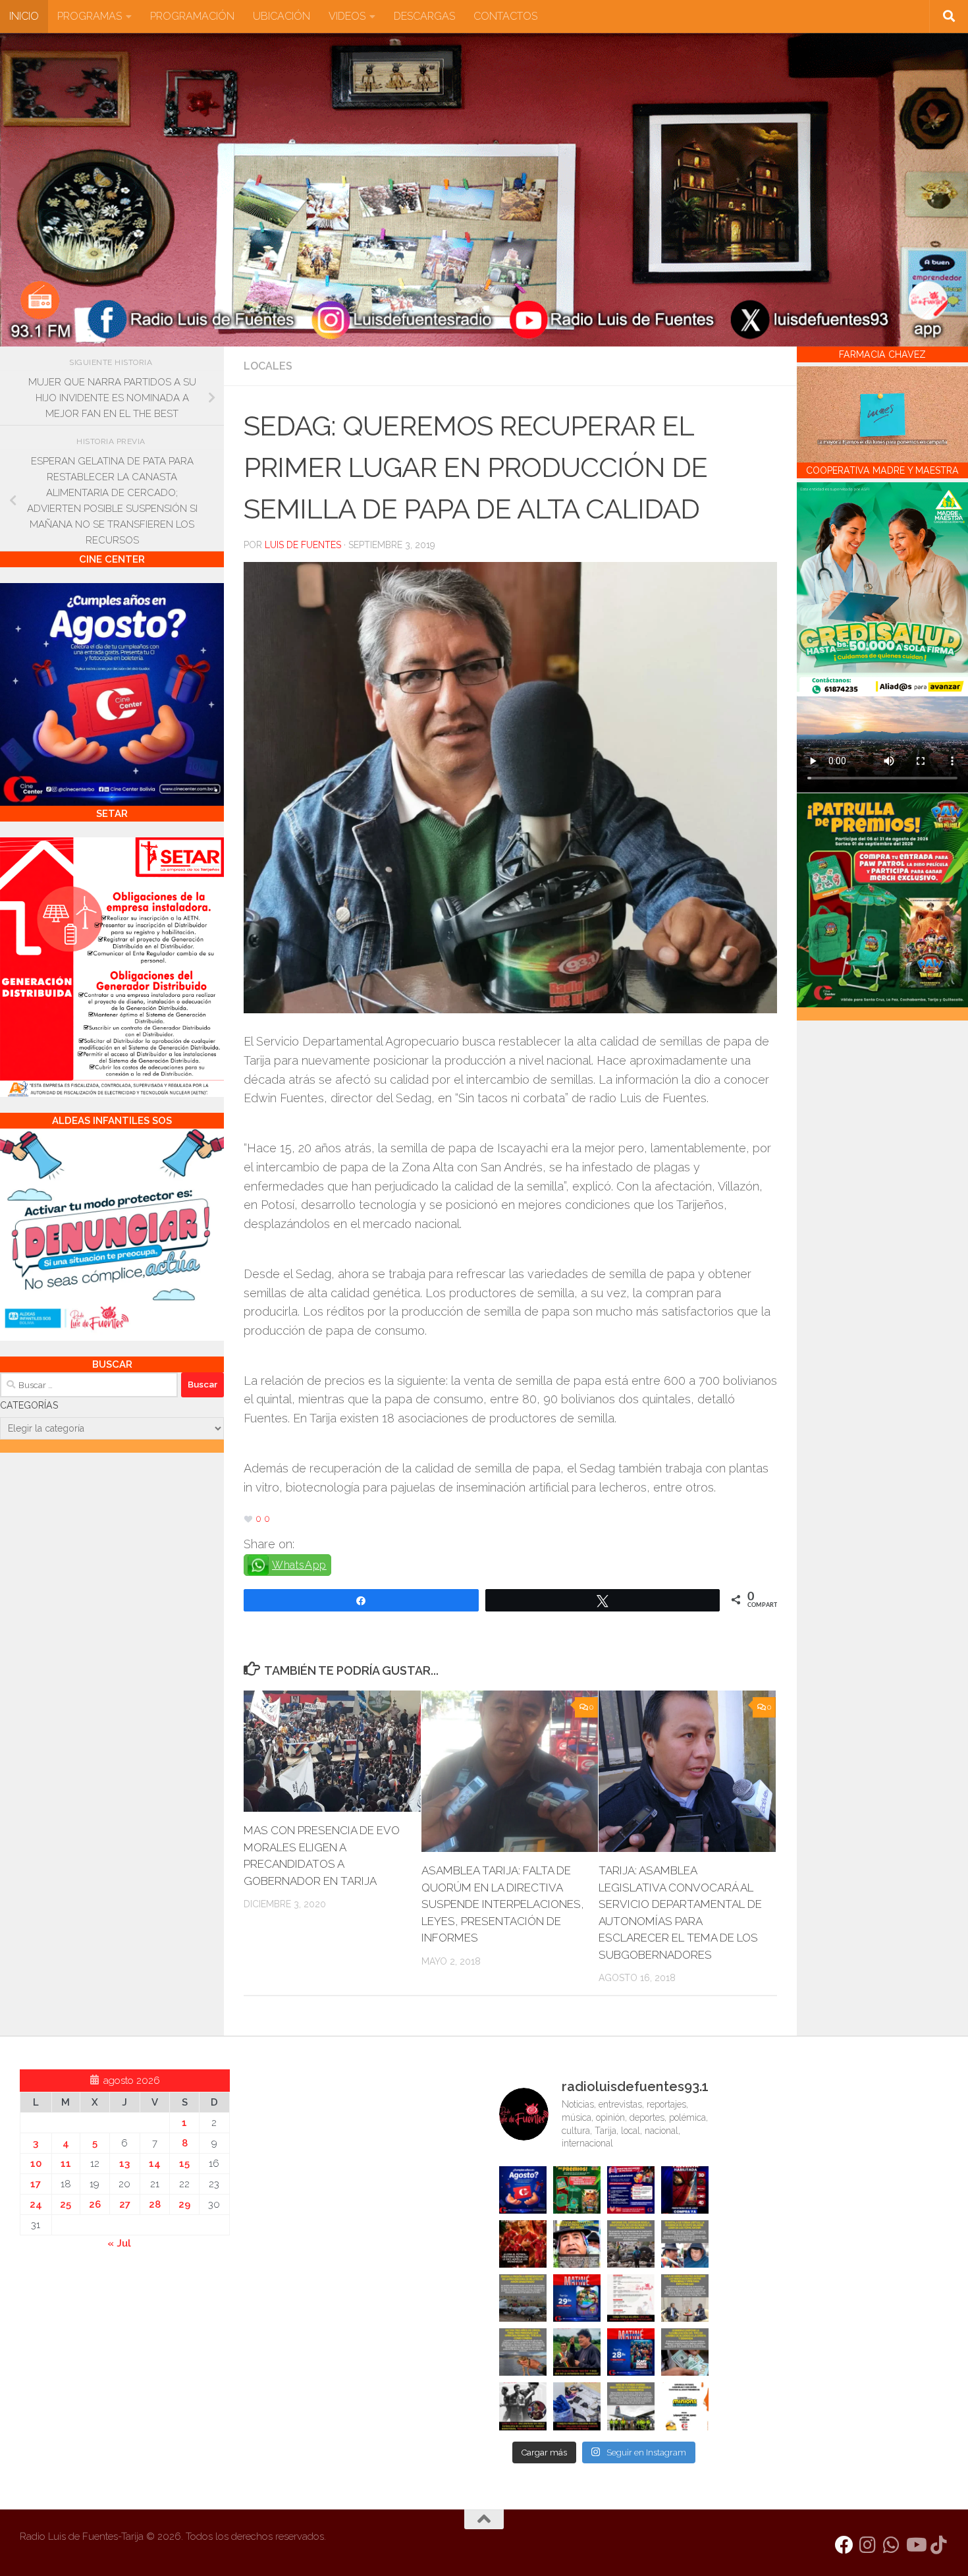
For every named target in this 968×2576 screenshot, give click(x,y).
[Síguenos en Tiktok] (939, 2545)
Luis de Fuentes (303, 545)
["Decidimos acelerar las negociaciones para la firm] (685, 2298)
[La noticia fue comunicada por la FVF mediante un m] (523, 2406)
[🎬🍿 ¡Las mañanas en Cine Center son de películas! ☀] (577, 2298)
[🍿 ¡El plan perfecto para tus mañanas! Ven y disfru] (631, 2352)
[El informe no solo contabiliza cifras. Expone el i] (631, 2244)
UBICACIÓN (282, 16)
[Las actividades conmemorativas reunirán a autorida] (631, 2298)
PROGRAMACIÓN (192, 16)
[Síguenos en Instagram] (868, 2545)
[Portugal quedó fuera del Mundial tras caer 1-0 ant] (523, 2244)
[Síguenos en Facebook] (844, 2545)
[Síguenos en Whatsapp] (892, 2545)
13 (124, 2164)
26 (95, 2204)
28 (155, 2204)
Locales (268, 366)
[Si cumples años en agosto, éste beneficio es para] (523, 2190)
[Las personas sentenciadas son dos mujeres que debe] (523, 2352)
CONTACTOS (505, 16)
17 (36, 2184)
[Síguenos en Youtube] (915, 2545)
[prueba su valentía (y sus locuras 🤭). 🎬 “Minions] (685, 2406)
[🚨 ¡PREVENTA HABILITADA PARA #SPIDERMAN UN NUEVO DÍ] (685, 2190)
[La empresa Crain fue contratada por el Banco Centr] (523, 2298)
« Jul (119, 2243)
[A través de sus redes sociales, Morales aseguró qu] (577, 2352)
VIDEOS (347, 16)
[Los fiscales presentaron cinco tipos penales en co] (577, 2244)
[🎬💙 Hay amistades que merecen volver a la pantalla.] (631, 2190)
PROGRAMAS (90, 16)
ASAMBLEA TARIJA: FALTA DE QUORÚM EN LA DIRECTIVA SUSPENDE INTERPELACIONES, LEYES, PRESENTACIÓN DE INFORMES (503, 1904)
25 (66, 2204)
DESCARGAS (424, 16)
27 (125, 2204)
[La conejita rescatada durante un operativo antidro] (577, 2406)
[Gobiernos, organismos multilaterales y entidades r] (631, 2406)
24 (36, 2204)
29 (184, 2204)
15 (184, 2164)
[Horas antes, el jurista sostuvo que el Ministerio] (685, 2244)
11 (66, 2164)
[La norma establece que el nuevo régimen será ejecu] (685, 2352)
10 (36, 2164)
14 (155, 2164)
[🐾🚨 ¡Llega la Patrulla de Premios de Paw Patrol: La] (577, 2190)
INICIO (24, 16)
